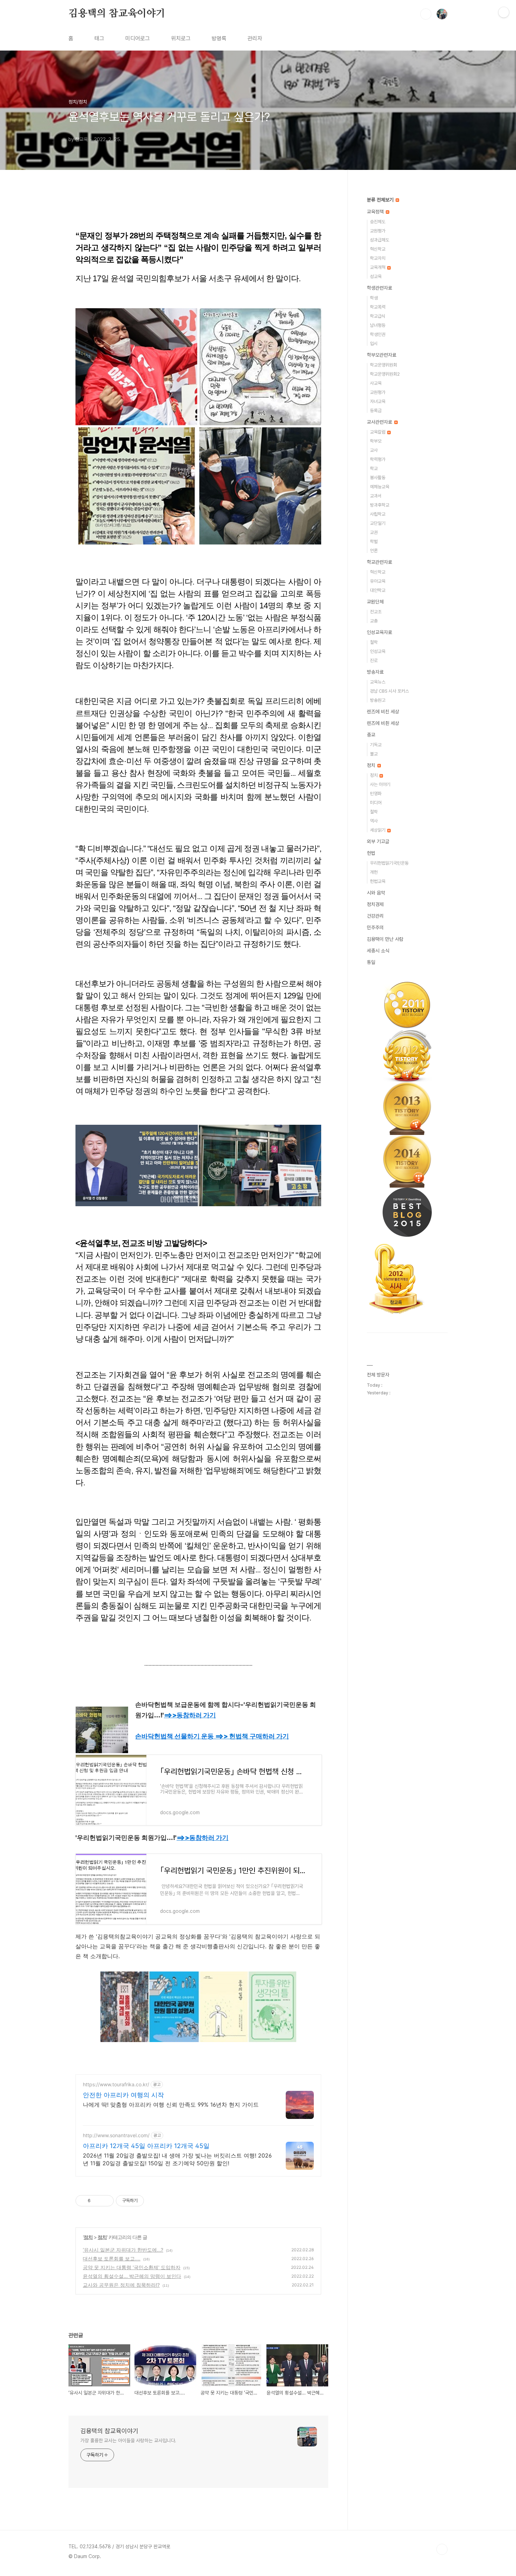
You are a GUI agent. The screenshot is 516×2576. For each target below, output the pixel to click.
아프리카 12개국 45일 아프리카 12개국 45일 (146, 2146)
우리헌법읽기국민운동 (389, 863)
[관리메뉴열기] (504, 12)
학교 (374, 468)
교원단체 (375, 602)
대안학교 (378, 590)
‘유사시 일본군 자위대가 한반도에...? (123, 2250)
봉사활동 (378, 478)
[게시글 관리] (106, 2201)
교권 (374, 532)
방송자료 (375, 672)
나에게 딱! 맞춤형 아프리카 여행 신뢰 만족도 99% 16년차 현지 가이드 (171, 2105)
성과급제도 (380, 240)
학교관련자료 (379, 562)
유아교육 (378, 581)
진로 (374, 660)
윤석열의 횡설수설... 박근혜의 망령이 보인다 (132, 2276)
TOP (442, 2549)
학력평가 (378, 459)
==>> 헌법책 (252, 1736)
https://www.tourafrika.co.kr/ (116, 2084)
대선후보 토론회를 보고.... (112, 2258)
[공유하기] (97, 2201)
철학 (374, 642)
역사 (374, 821)
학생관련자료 (379, 288)
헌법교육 (378, 881)
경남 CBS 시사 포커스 (389, 691)
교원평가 (378, 231)
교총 (374, 621)
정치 (88, 2237)
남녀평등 (378, 325)
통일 (371, 962)
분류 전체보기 (381, 200)
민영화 (376, 794)
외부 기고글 (378, 841)
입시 (374, 344)
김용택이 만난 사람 (385, 939)
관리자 (255, 38)
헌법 (371, 853)
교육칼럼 (378, 432)
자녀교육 (378, 401)
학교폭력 (378, 307)
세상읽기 (378, 830)
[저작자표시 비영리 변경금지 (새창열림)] (153, 2201)
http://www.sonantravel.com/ (116, 2135)
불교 (374, 754)
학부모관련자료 (382, 355)
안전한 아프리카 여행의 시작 (123, 2095)
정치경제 (375, 904)
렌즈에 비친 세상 (383, 712)
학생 (374, 298)
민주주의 (375, 927)
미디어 (376, 803)
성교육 (376, 276)
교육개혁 (378, 267)
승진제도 (378, 222)
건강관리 (375, 916)
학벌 (374, 541)
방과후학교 (380, 505)
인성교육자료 (379, 632)
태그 (99, 38)
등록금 (376, 411)
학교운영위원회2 (385, 374)
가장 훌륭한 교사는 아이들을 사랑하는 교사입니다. (128, 2440)
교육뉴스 (378, 682)
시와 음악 (376, 893)
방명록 (219, 38)
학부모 (376, 441)
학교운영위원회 (383, 365)
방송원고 (378, 700)
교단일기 (378, 523)
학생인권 (378, 334)
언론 (374, 551)
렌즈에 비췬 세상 (383, 723)
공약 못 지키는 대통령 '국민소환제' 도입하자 (132, 2267)
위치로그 (181, 38)
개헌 (374, 872)
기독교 (376, 745)
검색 (426, 14)
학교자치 (378, 258)
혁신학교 (378, 249)
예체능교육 (380, 487)
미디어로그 (138, 38)
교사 (374, 450)
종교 (371, 735)
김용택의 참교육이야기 (117, 14)
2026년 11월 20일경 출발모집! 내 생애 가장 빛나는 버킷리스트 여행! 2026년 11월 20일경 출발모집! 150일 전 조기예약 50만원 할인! (177, 2159)
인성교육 (378, 651)
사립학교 (378, 514)
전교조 (376, 612)
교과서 (376, 496)
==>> (190, 1715)
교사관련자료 (380, 422)
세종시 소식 (378, 951)
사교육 (376, 383)
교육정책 (376, 212)
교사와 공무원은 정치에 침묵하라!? (121, 2285)
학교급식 (378, 316)
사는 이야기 (380, 784)
